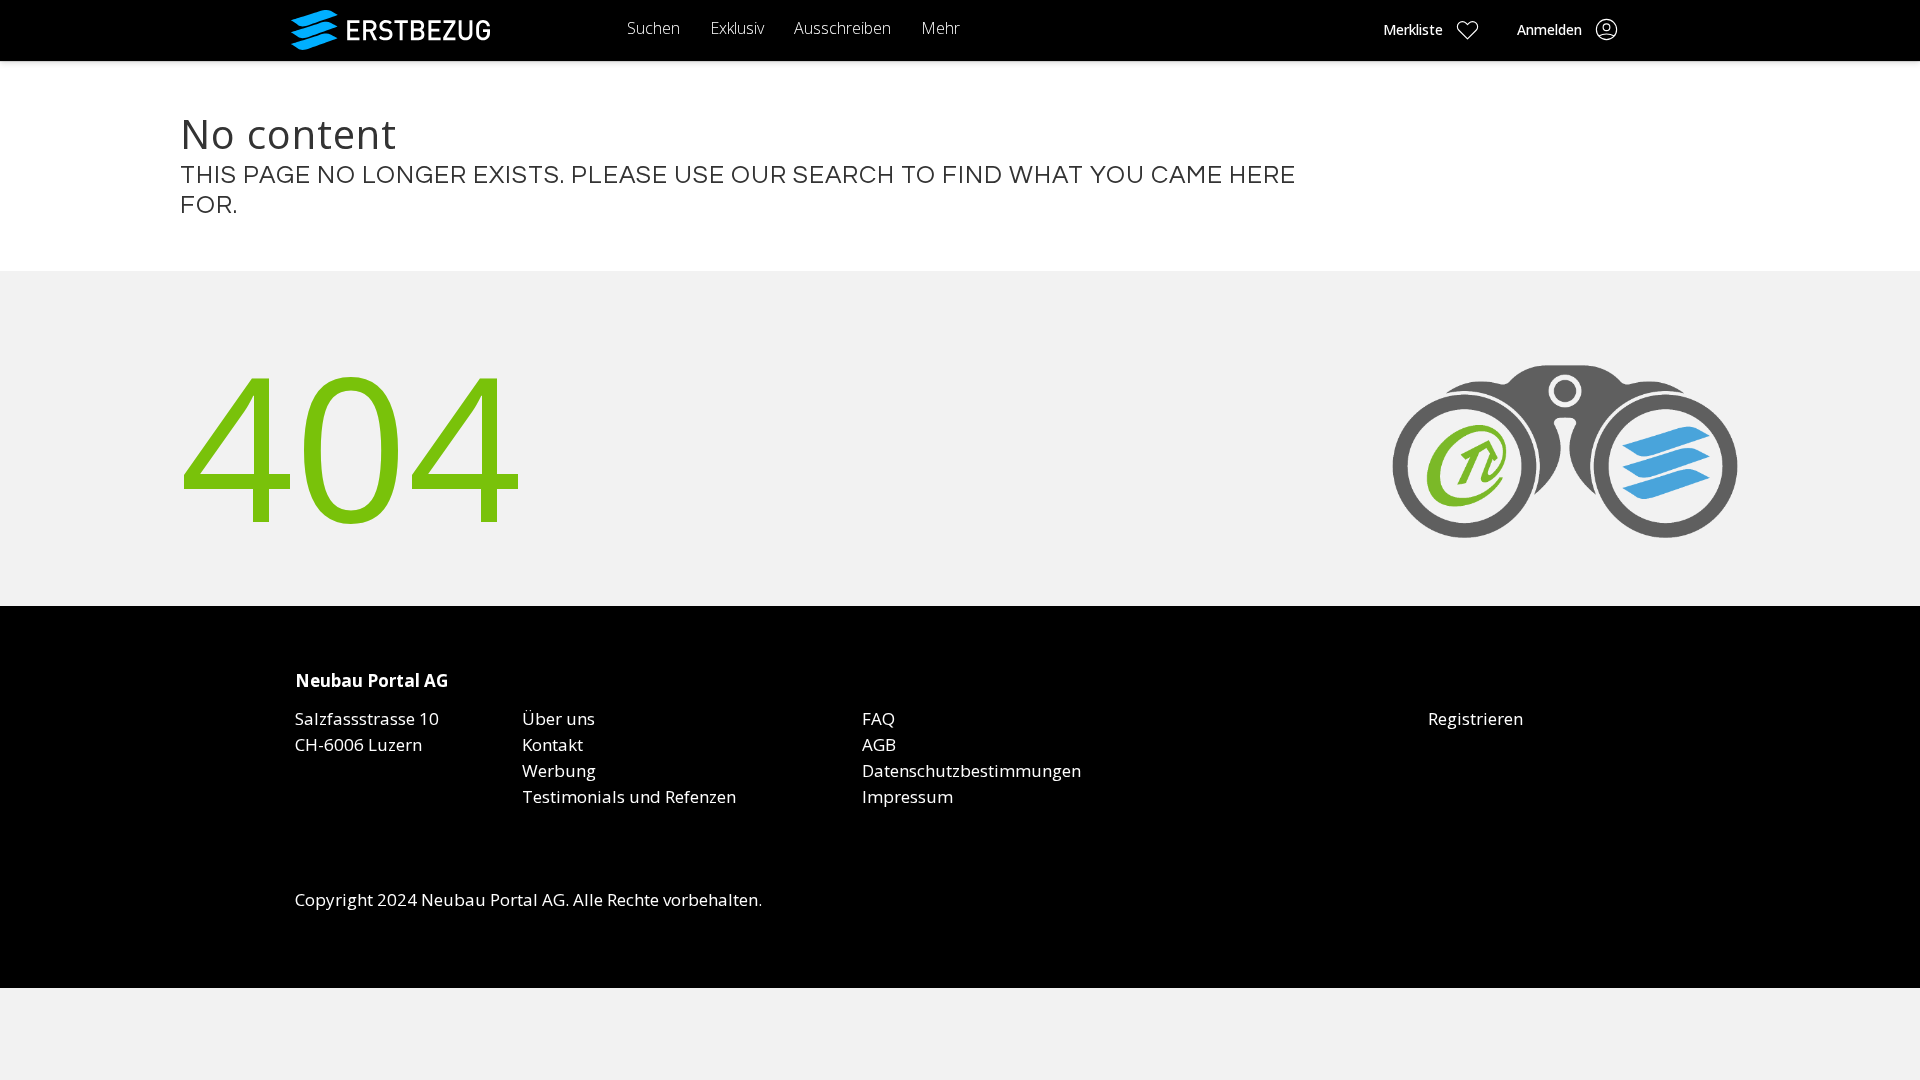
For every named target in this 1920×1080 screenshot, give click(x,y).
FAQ (878, 718)
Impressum (907, 796)
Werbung (559, 770)
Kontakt (552, 744)
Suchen (653, 28)
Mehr (940, 28)
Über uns (558, 718)
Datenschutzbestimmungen (971, 770)
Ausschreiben (842, 28)
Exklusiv (737, 28)
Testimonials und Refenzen (629, 796)
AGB (879, 744)
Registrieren (1475, 718)
